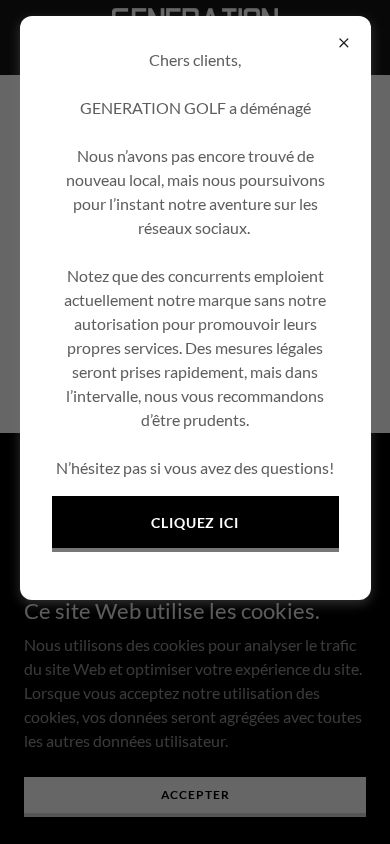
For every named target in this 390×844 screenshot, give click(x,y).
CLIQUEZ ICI (195, 522)
